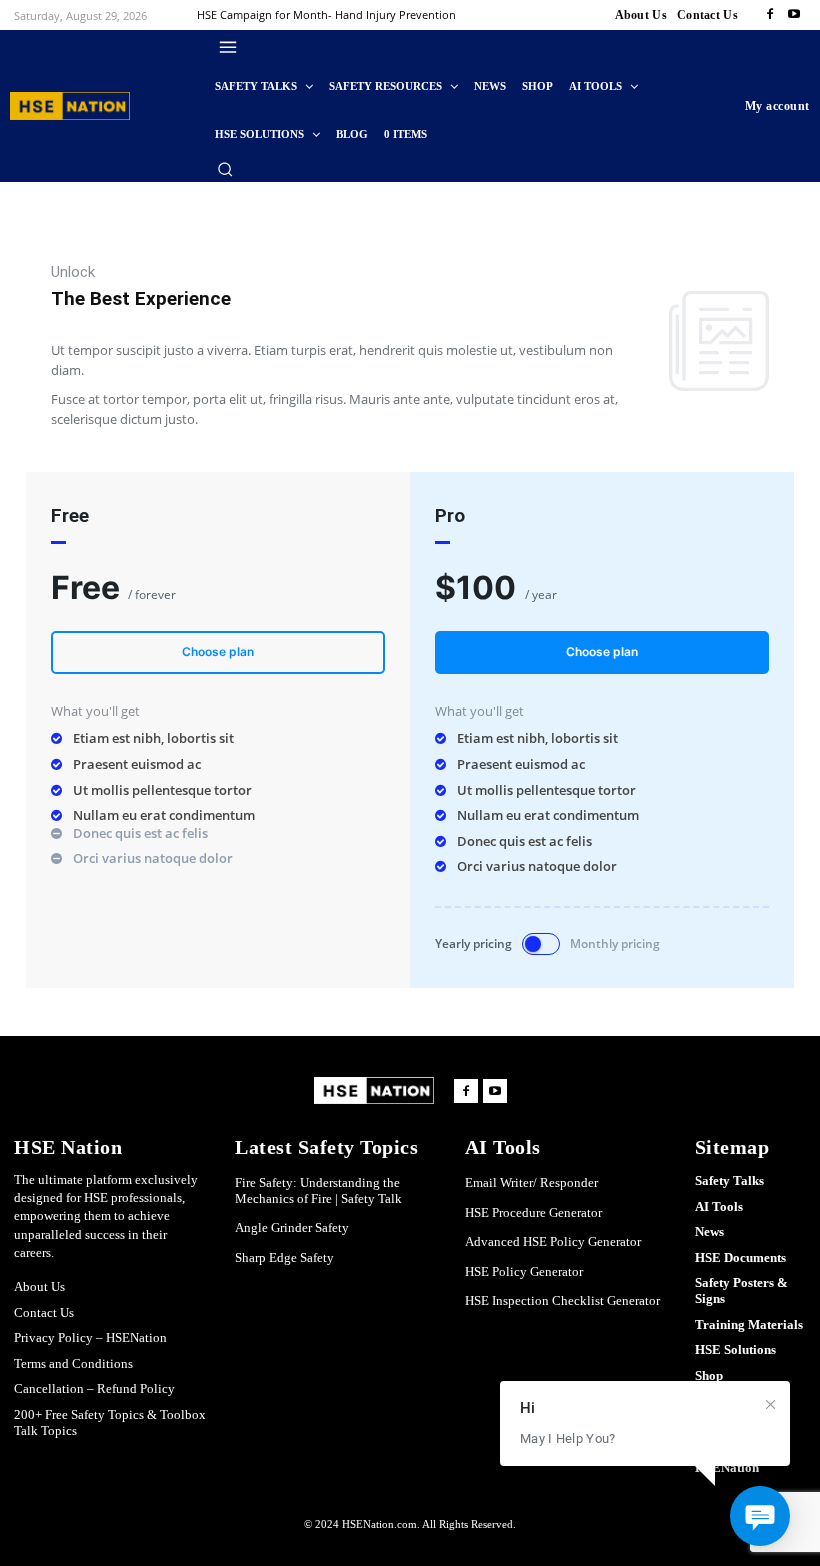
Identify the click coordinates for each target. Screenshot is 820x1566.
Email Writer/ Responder (531, 1182)
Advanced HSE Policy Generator (553, 1241)
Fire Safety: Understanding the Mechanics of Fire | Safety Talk (318, 1190)
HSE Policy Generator (524, 1271)
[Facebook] (770, 15)
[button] (225, 169)
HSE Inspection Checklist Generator (562, 1300)
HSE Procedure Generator (533, 1212)
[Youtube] (794, 15)
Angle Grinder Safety (292, 1227)
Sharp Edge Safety (284, 1257)
